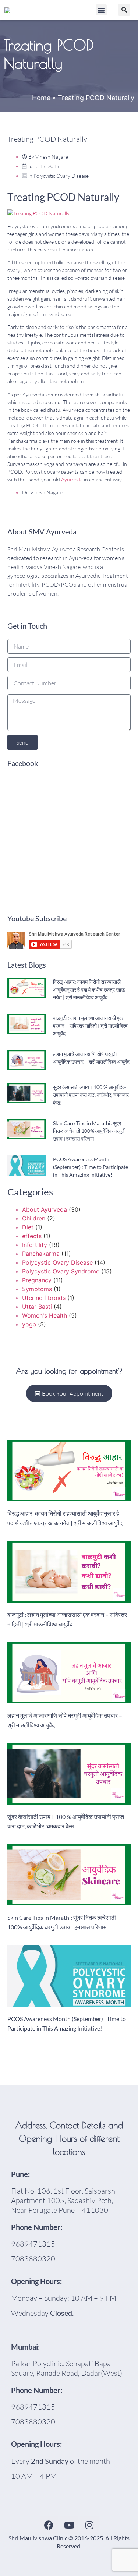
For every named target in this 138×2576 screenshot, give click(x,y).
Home (41, 98)
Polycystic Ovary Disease (61, 176)
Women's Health (45, 1315)
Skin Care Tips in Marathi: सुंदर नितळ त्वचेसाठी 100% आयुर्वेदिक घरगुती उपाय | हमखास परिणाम (89, 1131)
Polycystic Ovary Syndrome (61, 1271)
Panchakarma (41, 1254)
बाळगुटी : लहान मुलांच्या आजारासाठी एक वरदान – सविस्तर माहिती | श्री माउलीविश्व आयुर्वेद (90, 1026)
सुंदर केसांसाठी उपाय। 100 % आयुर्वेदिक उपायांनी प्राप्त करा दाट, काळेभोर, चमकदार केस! (91, 1095)
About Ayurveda (45, 1209)
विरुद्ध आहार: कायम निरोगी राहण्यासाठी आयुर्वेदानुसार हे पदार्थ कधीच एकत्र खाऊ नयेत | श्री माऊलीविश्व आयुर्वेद (89, 990)
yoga (29, 1324)
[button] (101, 10)
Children (34, 1218)
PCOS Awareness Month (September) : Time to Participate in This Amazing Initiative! (91, 1167)
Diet (28, 1227)
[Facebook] (49, 2525)
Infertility (35, 1245)
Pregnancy (37, 1280)
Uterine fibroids (44, 1298)
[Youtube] (69, 2525)
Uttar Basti (37, 1307)
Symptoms (37, 1289)
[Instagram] (89, 2525)
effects (32, 1236)
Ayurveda (72, 479)
